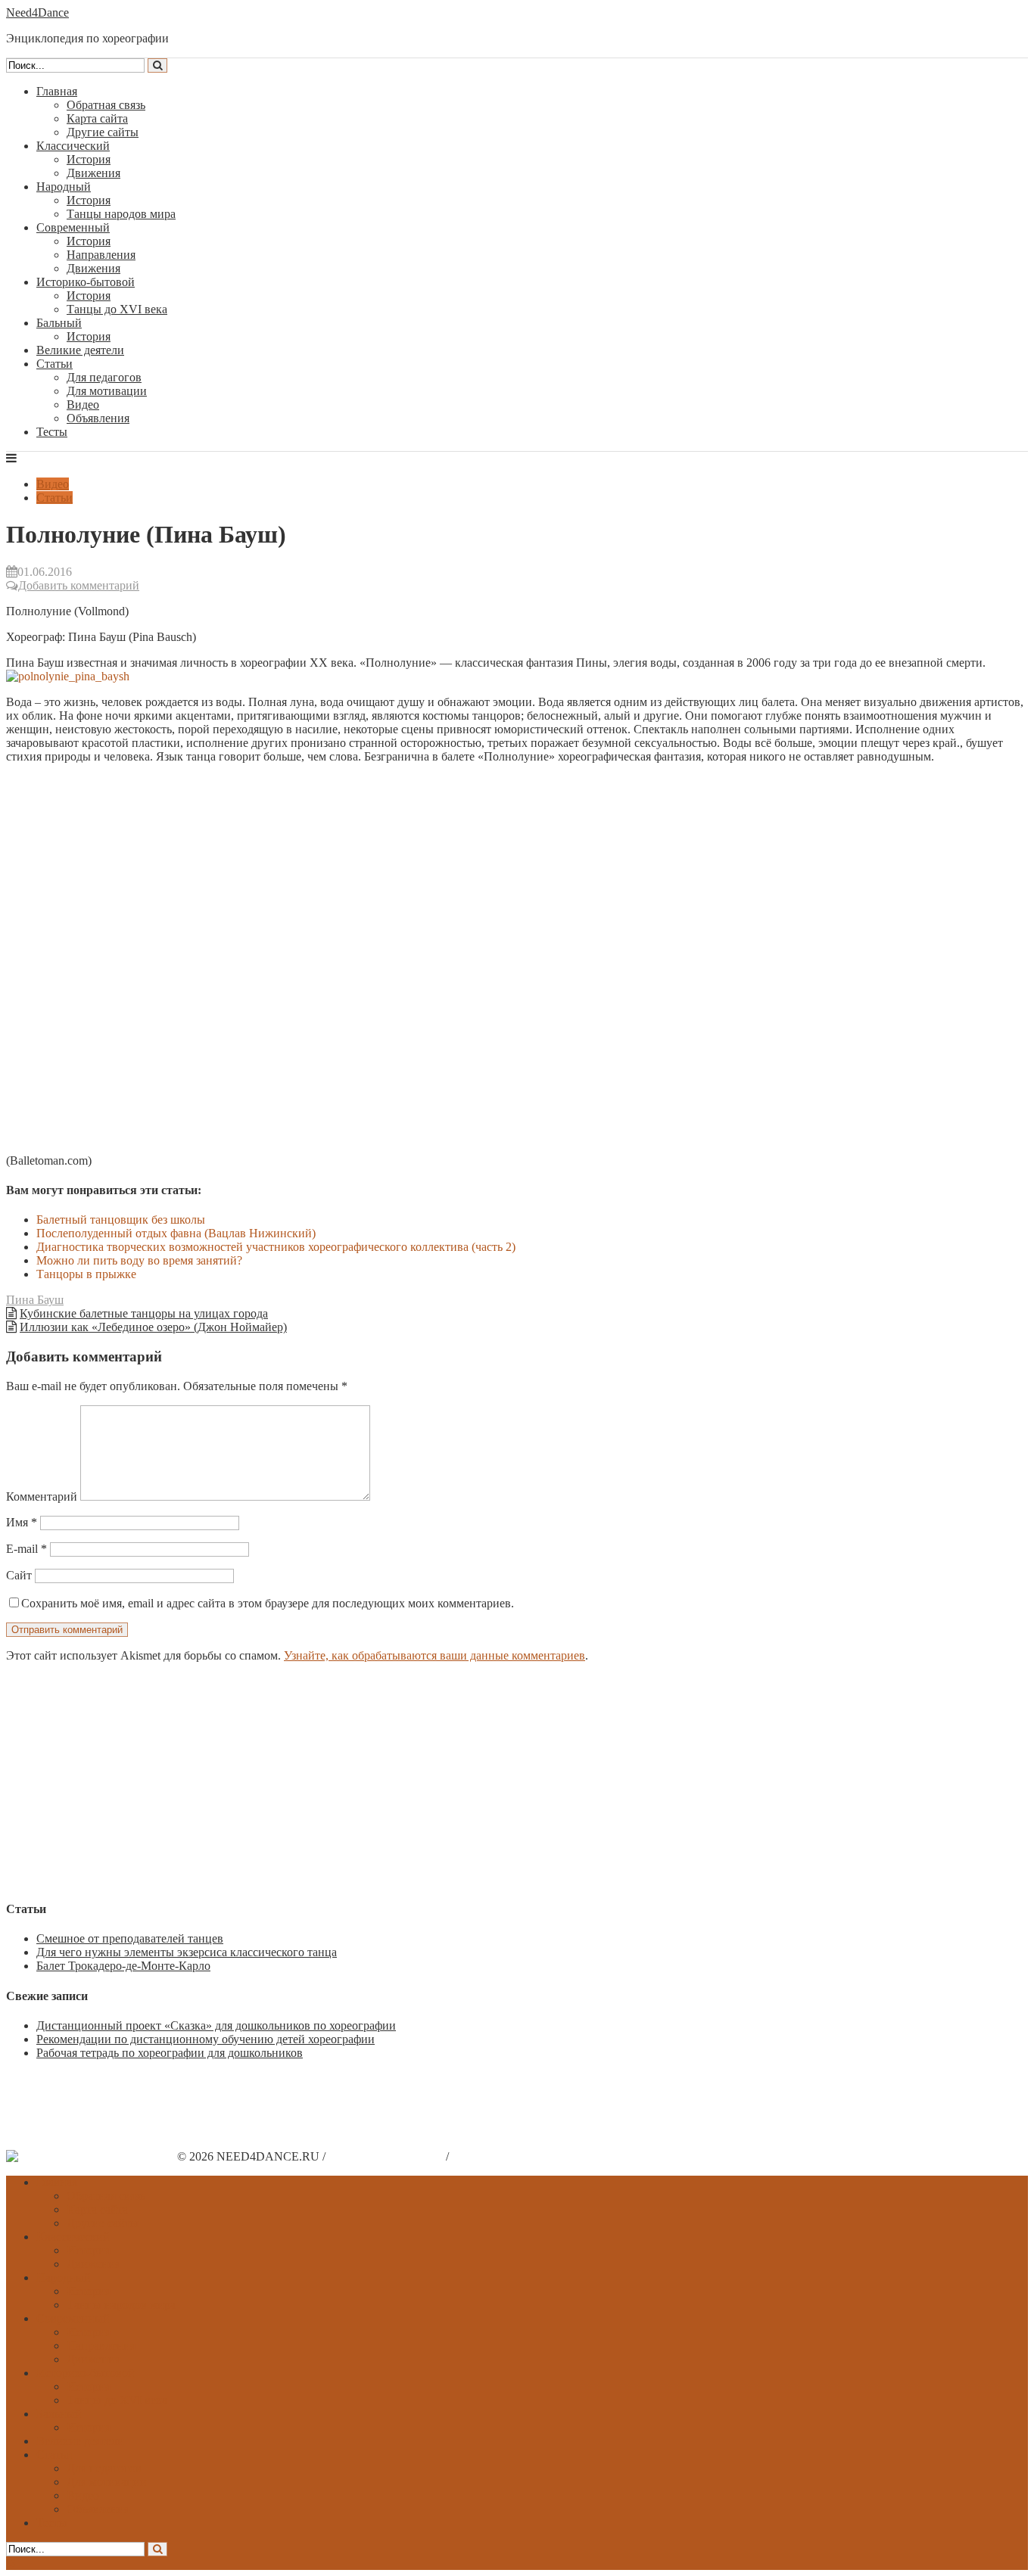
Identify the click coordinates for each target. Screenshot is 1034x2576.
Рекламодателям (494, 2156)
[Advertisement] (460, 1781)
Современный (73, 227)
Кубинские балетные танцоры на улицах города (144, 1313)
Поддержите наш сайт (386, 2156)
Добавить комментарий (79, 585)
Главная (57, 91)
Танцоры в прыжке (86, 1274)
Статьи (55, 364)
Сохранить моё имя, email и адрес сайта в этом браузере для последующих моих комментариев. (268, 1603)
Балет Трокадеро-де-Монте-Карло (123, 1966)
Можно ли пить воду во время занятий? (139, 1260)
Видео (83, 404)
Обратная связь (106, 105)
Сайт (19, 1575)
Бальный (59, 323)
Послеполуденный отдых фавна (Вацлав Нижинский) (176, 1233)
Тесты (52, 432)
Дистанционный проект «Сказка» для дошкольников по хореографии (216, 2025)
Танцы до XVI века (117, 309)
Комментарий (42, 1496)
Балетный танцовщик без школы (121, 1220)
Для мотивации (107, 391)
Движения (93, 173)
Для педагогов (104, 377)
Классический (73, 146)
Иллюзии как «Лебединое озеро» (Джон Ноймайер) (153, 1327)
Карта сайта (97, 118)
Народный (64, 187)
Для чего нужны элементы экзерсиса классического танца (187, 1952)
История (89, 159)
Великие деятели (80, 350)
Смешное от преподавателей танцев (130, 1938)
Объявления (98, 418)
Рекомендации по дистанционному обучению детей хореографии (206, 2039)
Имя (22, 1522)
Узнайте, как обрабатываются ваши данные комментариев (434, 1655)
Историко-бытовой (86, 282)
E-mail (26, 1549)
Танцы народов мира (121, 214)
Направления (101, 255)
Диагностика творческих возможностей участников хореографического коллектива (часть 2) (276, 1247)
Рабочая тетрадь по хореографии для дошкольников (170, 2053)
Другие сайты (103, 132)
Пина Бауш (35, 1300)
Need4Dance (37, 12)
